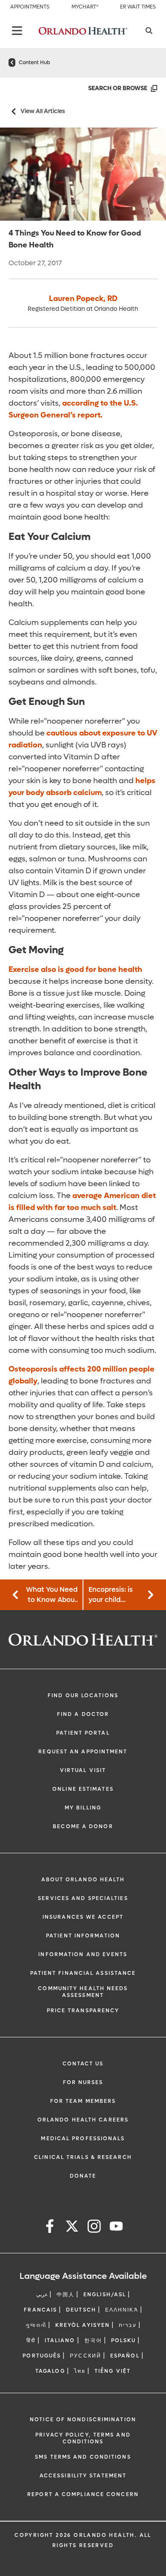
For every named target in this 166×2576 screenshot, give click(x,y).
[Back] (17, 31)
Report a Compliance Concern (83, 2494)
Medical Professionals (83, 2139)
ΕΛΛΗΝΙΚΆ (122, 2310)
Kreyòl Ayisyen (83, 2325)
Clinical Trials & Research (83, 2157)
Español (125, 2356)
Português (42, 2356)
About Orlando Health (83, 1880)
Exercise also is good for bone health (75, 970)
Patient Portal (83, 1733)
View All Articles (43, 111)
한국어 (93, 2340)
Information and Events (83, 1954)
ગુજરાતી (36, 2325)
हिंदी (31, 2340)
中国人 (66, 2295)
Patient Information (83, 1936)
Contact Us (83, 2064)
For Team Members (83, 2101)
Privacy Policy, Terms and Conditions (83, 2438)
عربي (42, 2295)
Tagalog (50, 2371)
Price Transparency (83, 2011)
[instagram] (94, 2228)
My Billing (83, 1808)
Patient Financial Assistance (83, 1973)
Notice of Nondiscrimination (83, 2420)
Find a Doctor (83, 1714)
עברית (128, 2325)
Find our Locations (83, 1696)
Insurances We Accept (83, 1917)
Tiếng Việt (113, 2371)
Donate (83, 2176)
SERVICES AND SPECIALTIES (83, 1898)
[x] (72, 2228)
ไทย (80, 2371)
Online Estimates (83, 1789)
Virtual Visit (83, 1770)
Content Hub (34, 62)
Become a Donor (83, 1826)
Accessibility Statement (83, 2476)
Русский (86, 2356)
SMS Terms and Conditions (83, 2457)
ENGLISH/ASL (105, 2295)
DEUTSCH (81, 2310)
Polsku (124, 2340)
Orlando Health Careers (83, 2120)
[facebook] (50, 2228)
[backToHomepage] (12, 62)
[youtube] (116, 2228)
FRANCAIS (40, 2310)
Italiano (60, 2340)
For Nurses (83, 2082)
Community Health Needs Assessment (83, 1992)
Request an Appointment (83, 1752)
